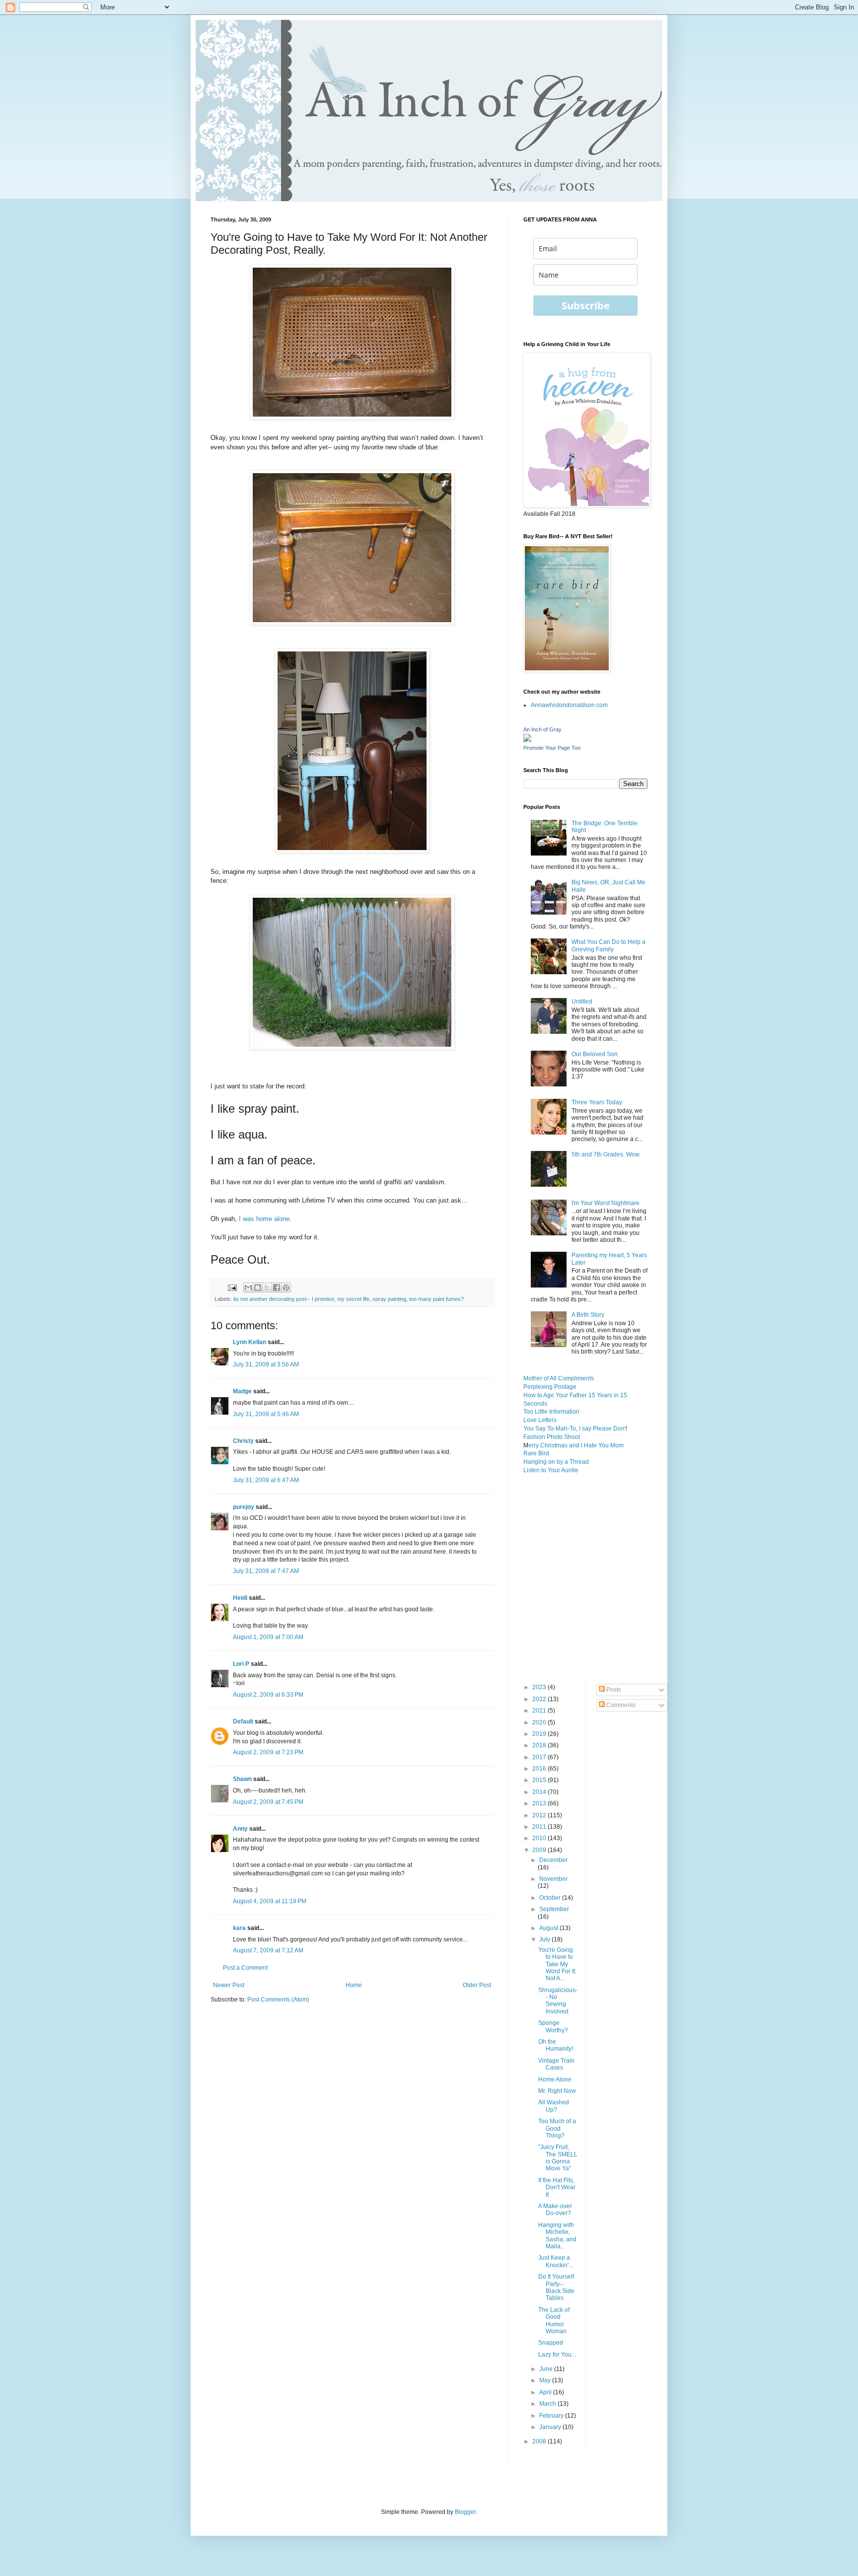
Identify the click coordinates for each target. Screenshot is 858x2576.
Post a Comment (245, 1968)
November (553, 1879)
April (546, 2392)
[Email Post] (232, 1287)
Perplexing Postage (550, 1387)
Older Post (477, 1985)
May (546, 2380)
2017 (540, 1757)
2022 (540, 1699)
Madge (242, 1391)
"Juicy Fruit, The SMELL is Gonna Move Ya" (558, 2158)
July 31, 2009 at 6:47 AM (266, 1480)
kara (239, 1928)
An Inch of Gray (542, 729)
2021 (540, 1711)
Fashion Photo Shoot (552, 1437)
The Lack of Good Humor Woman (554, 2321)
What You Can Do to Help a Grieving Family (608, 945)
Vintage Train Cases (556, 2064)
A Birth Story (588, 1315)
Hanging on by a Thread (556, 1462)
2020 (540, 1722)
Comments (620, 1705)
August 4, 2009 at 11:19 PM (270, 1901)
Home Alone (555, 2079)
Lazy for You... (557, 2355)
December (553, 1860)
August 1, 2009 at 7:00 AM (268, 1637)
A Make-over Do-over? (555, 2210)
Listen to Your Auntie (551, 1470)
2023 (540, 1687)
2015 (540, 1780)
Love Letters (540, 1420)
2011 (540, 1827)
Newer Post (229, 1985)
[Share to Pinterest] (286, 1288)
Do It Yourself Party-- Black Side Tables (556, 2287)
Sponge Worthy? (553, 2026)
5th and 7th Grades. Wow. (606, 1154)
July (545, 1939)
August (549, 1928)
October (551, 1898)
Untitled (582, 1002)
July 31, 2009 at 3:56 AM (266, 1364)
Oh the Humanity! (556, 2045)
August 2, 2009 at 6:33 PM (268, 1695)
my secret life (353, 1299)
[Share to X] (267, 1288)
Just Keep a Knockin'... (556, 2261)
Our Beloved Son (595, 1054)
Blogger (465, 2512)
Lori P (241, 1664)
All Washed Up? (554, 2106)
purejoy (244, 1507)
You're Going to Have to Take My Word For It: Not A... (557, 1964)
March (548, 2404)
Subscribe (586, 306)
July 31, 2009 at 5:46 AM (266, 1414)
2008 (540, 2441)
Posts (613, 1690)
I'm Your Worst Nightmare (606, 1203)
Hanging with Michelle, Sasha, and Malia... (557, 2236)
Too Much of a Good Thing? (557, 2128)
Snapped (551, 2343)
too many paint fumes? (436, 1299)
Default (243, 1721)
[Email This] (248, 1288)
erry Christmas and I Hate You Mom (576, 1445)
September (554, 1909)
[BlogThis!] (258, 1288)
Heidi (240, 1598)
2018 (540, 1745)
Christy (243, 1441)
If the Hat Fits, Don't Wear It (557, 2187)
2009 (540, 1850)
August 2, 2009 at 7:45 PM (268, 1802)
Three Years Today (597, 1102)
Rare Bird (536, 1453)
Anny (240, 1829)
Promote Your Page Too (552, 748)
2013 (540, 1803)
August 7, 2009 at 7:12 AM (268, 1950)
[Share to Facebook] (277, 1288)
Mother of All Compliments (559, 1378)
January (551, 2427)
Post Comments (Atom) (278, 2000)
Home (354, 1985)
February (552, 2416)
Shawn (242, 1779)
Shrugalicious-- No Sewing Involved (558, 2001)
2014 (540, 1792)
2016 (540, 1769)
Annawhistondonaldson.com (569, 705)
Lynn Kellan (250, 1342)
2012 (540, 1815)
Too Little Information (551, 1412)
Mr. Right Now (557, 2091)
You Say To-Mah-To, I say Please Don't (575, 1429)
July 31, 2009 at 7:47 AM (266, 1571)
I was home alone (264, 1219)
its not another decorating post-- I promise (284, 1299)
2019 (540, 1734)
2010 (540, 1838)
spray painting (389, 1299)
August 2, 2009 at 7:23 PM (268, 1752)
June (547, 2369)
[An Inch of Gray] (527, 740)
